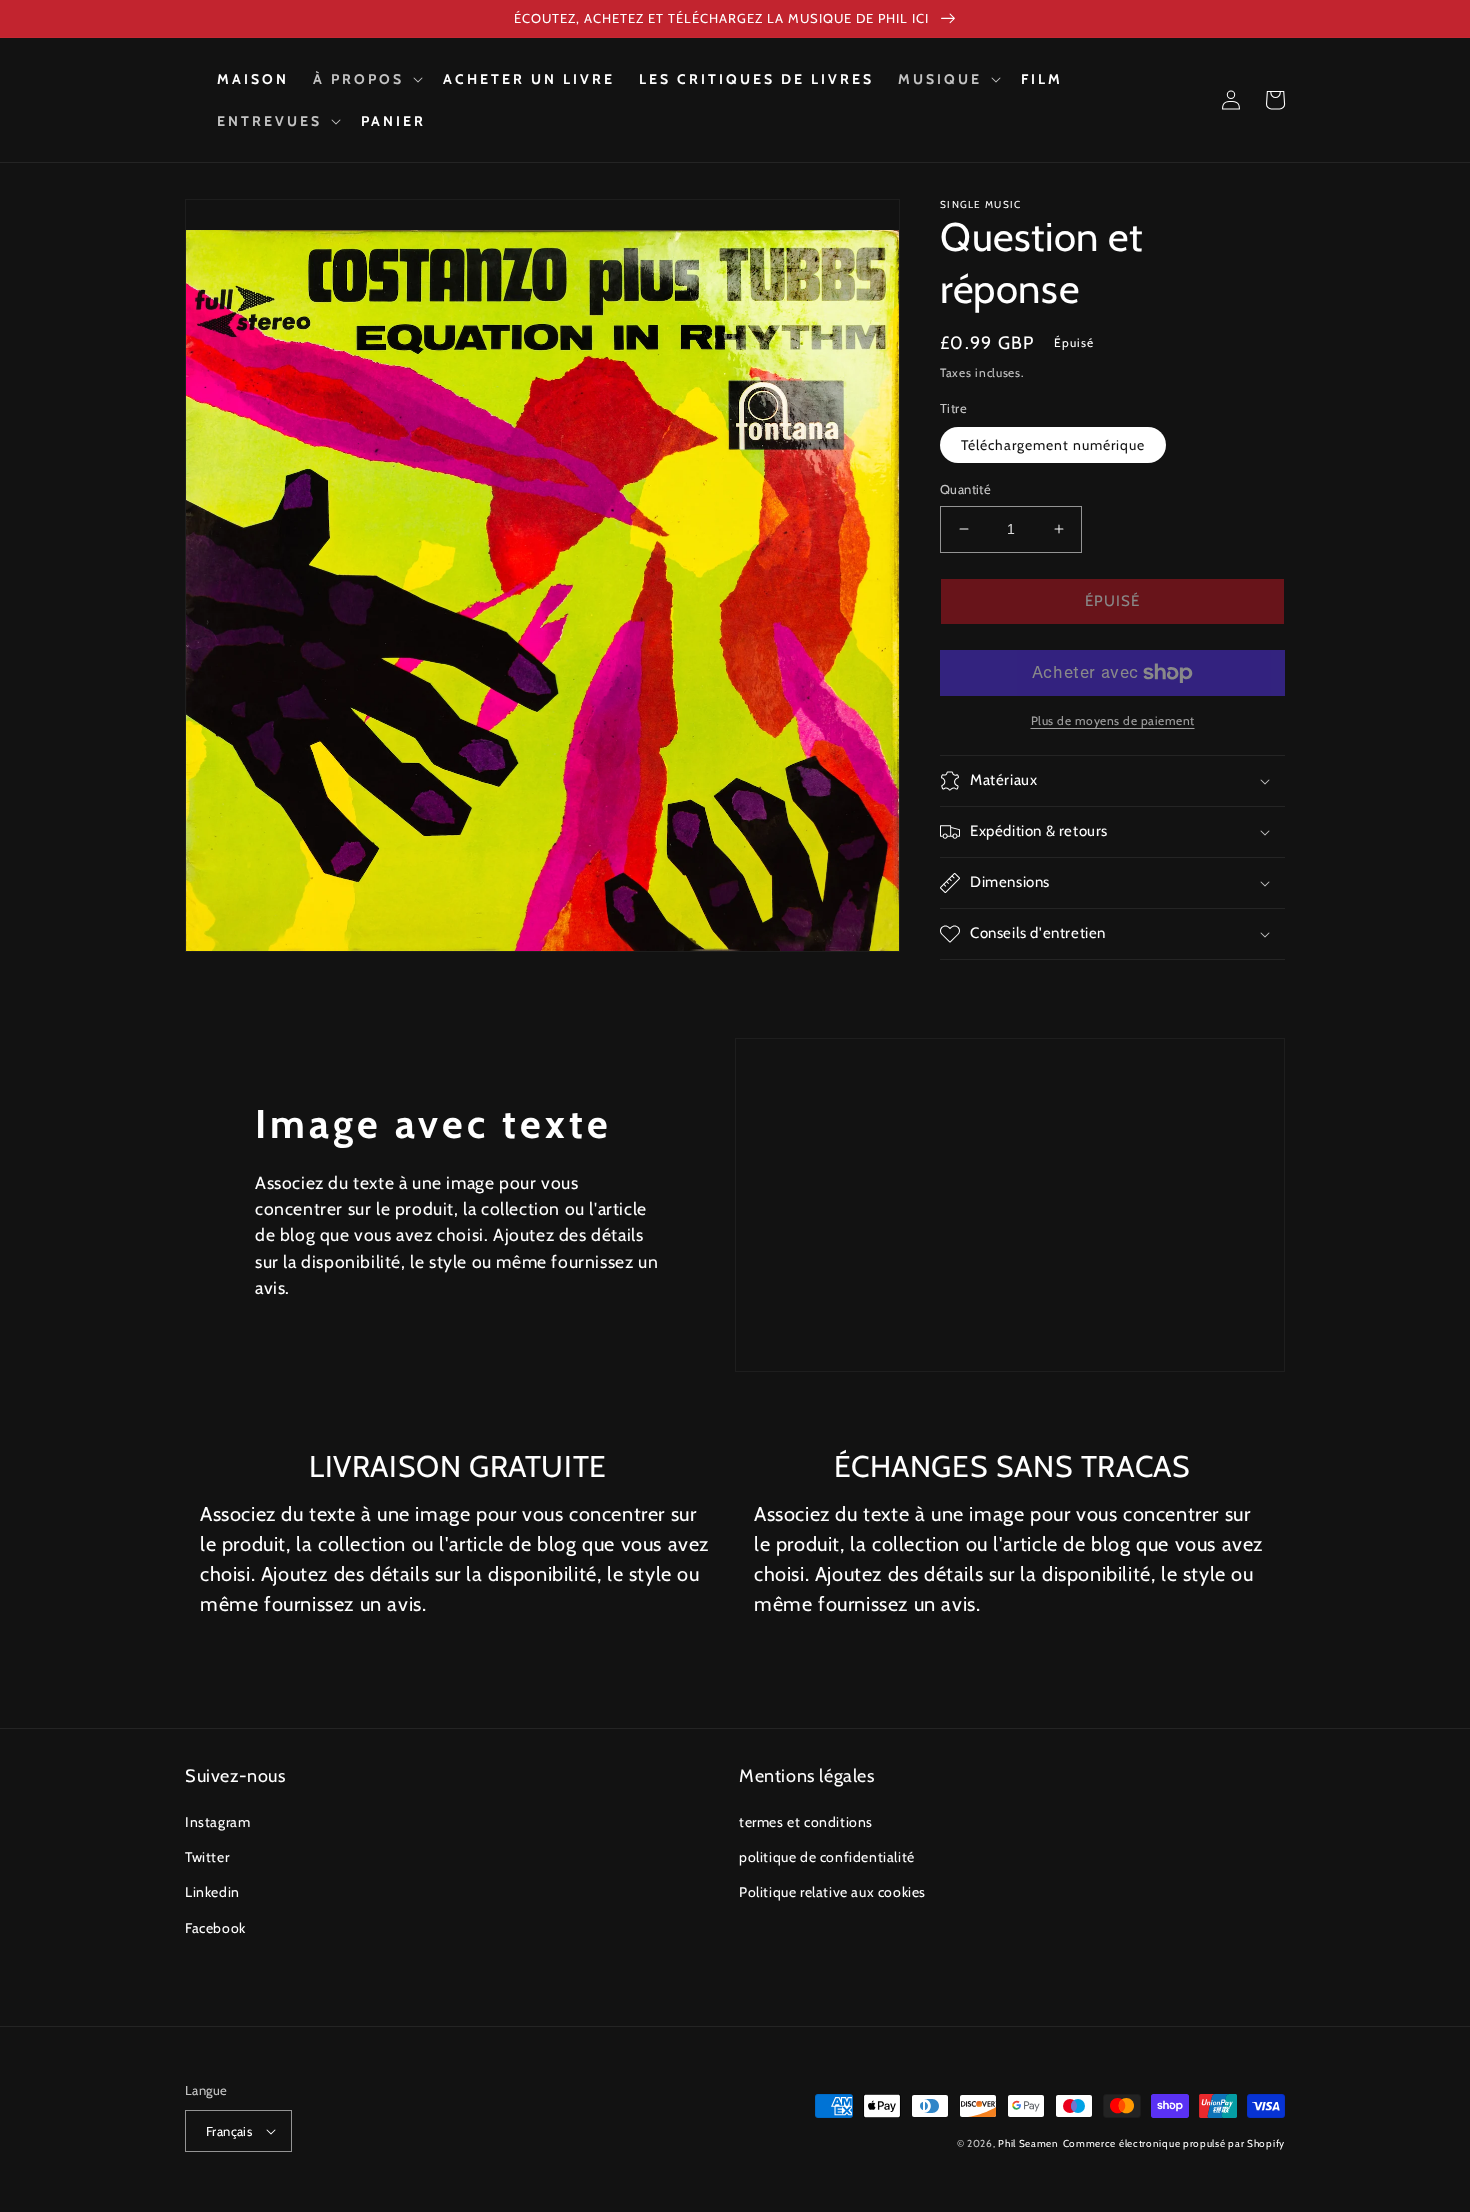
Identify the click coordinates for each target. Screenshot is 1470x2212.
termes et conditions (806, 1822)
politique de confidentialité (827, 1857)
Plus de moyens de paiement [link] (1113, 720)
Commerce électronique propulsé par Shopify (1174, 2143)
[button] (366, 79)
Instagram (217, 1822)
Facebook (215, 1928)
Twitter (207, 1857)
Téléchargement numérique (1053, 445)
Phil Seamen (1028, 2143)
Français (229, 2131)
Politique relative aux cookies (832, 1892)
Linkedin (212, 1892)
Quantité (965, 489)
